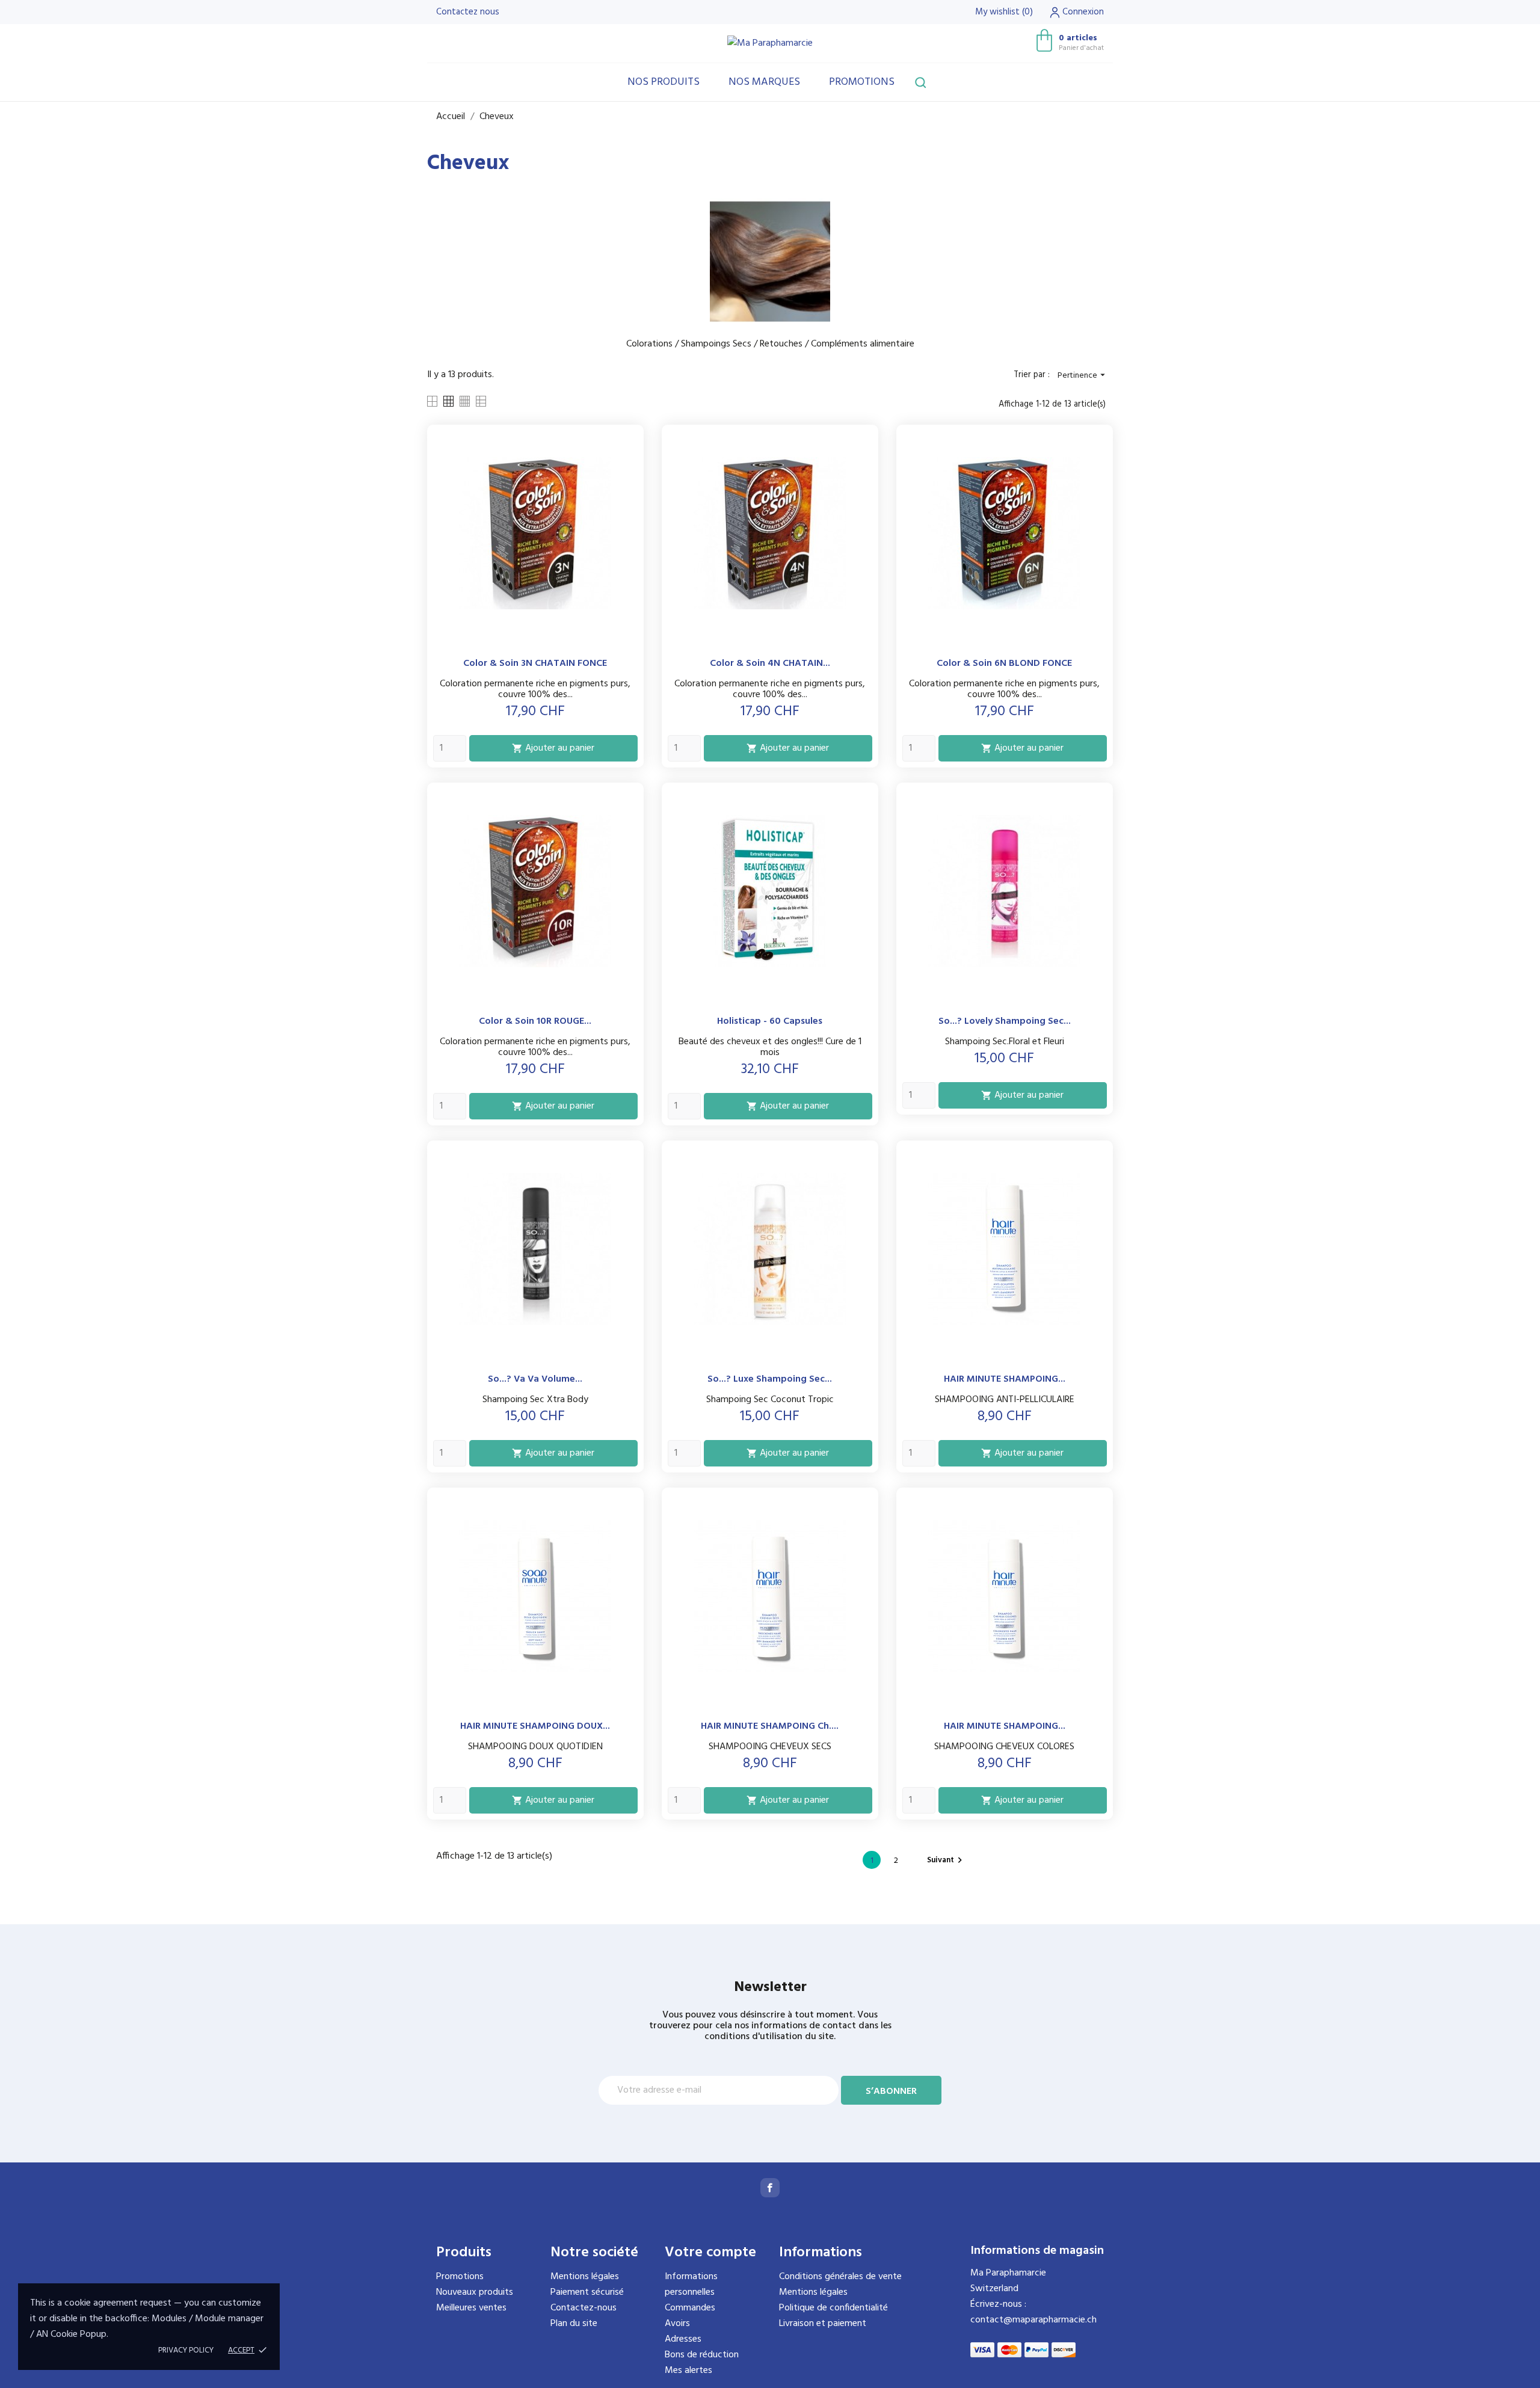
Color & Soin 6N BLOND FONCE (1004, 663)
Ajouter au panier (553, 748)
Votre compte (710, 2253)
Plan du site (574, 2324)
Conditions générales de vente (840, 2277)
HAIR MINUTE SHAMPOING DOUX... (535, 1726)
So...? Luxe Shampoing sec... (770, 1379)
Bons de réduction (702, 2355)
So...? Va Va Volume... (535, 1379)
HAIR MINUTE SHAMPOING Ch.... (770, 1726)
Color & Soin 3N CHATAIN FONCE (535, 663)
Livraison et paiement (823, 2324)
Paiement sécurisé (587, 2292)
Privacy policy (186, 2350)
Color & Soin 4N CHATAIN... (770, 663)
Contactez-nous (584, 2308)
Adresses (683, 2339)
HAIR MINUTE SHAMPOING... (1005, 1379)
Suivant (946, 1860)
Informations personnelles (691, 2285)
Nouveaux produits (475, 2292)
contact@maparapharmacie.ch (1033, 2320)
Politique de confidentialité (833, 2308)
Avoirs (677, 2324)
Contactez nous (468, 12)
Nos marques (764, 82)
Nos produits (664, 82)
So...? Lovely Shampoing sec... (1005, 1021)
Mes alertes (688, 2371)
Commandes (690, 2308)
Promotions (862, 82)
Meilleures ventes (471, 2308)
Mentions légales (585, 2277)
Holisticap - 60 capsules (770, 1021)
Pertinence (1083, 376)
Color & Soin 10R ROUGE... (535, 1021)
